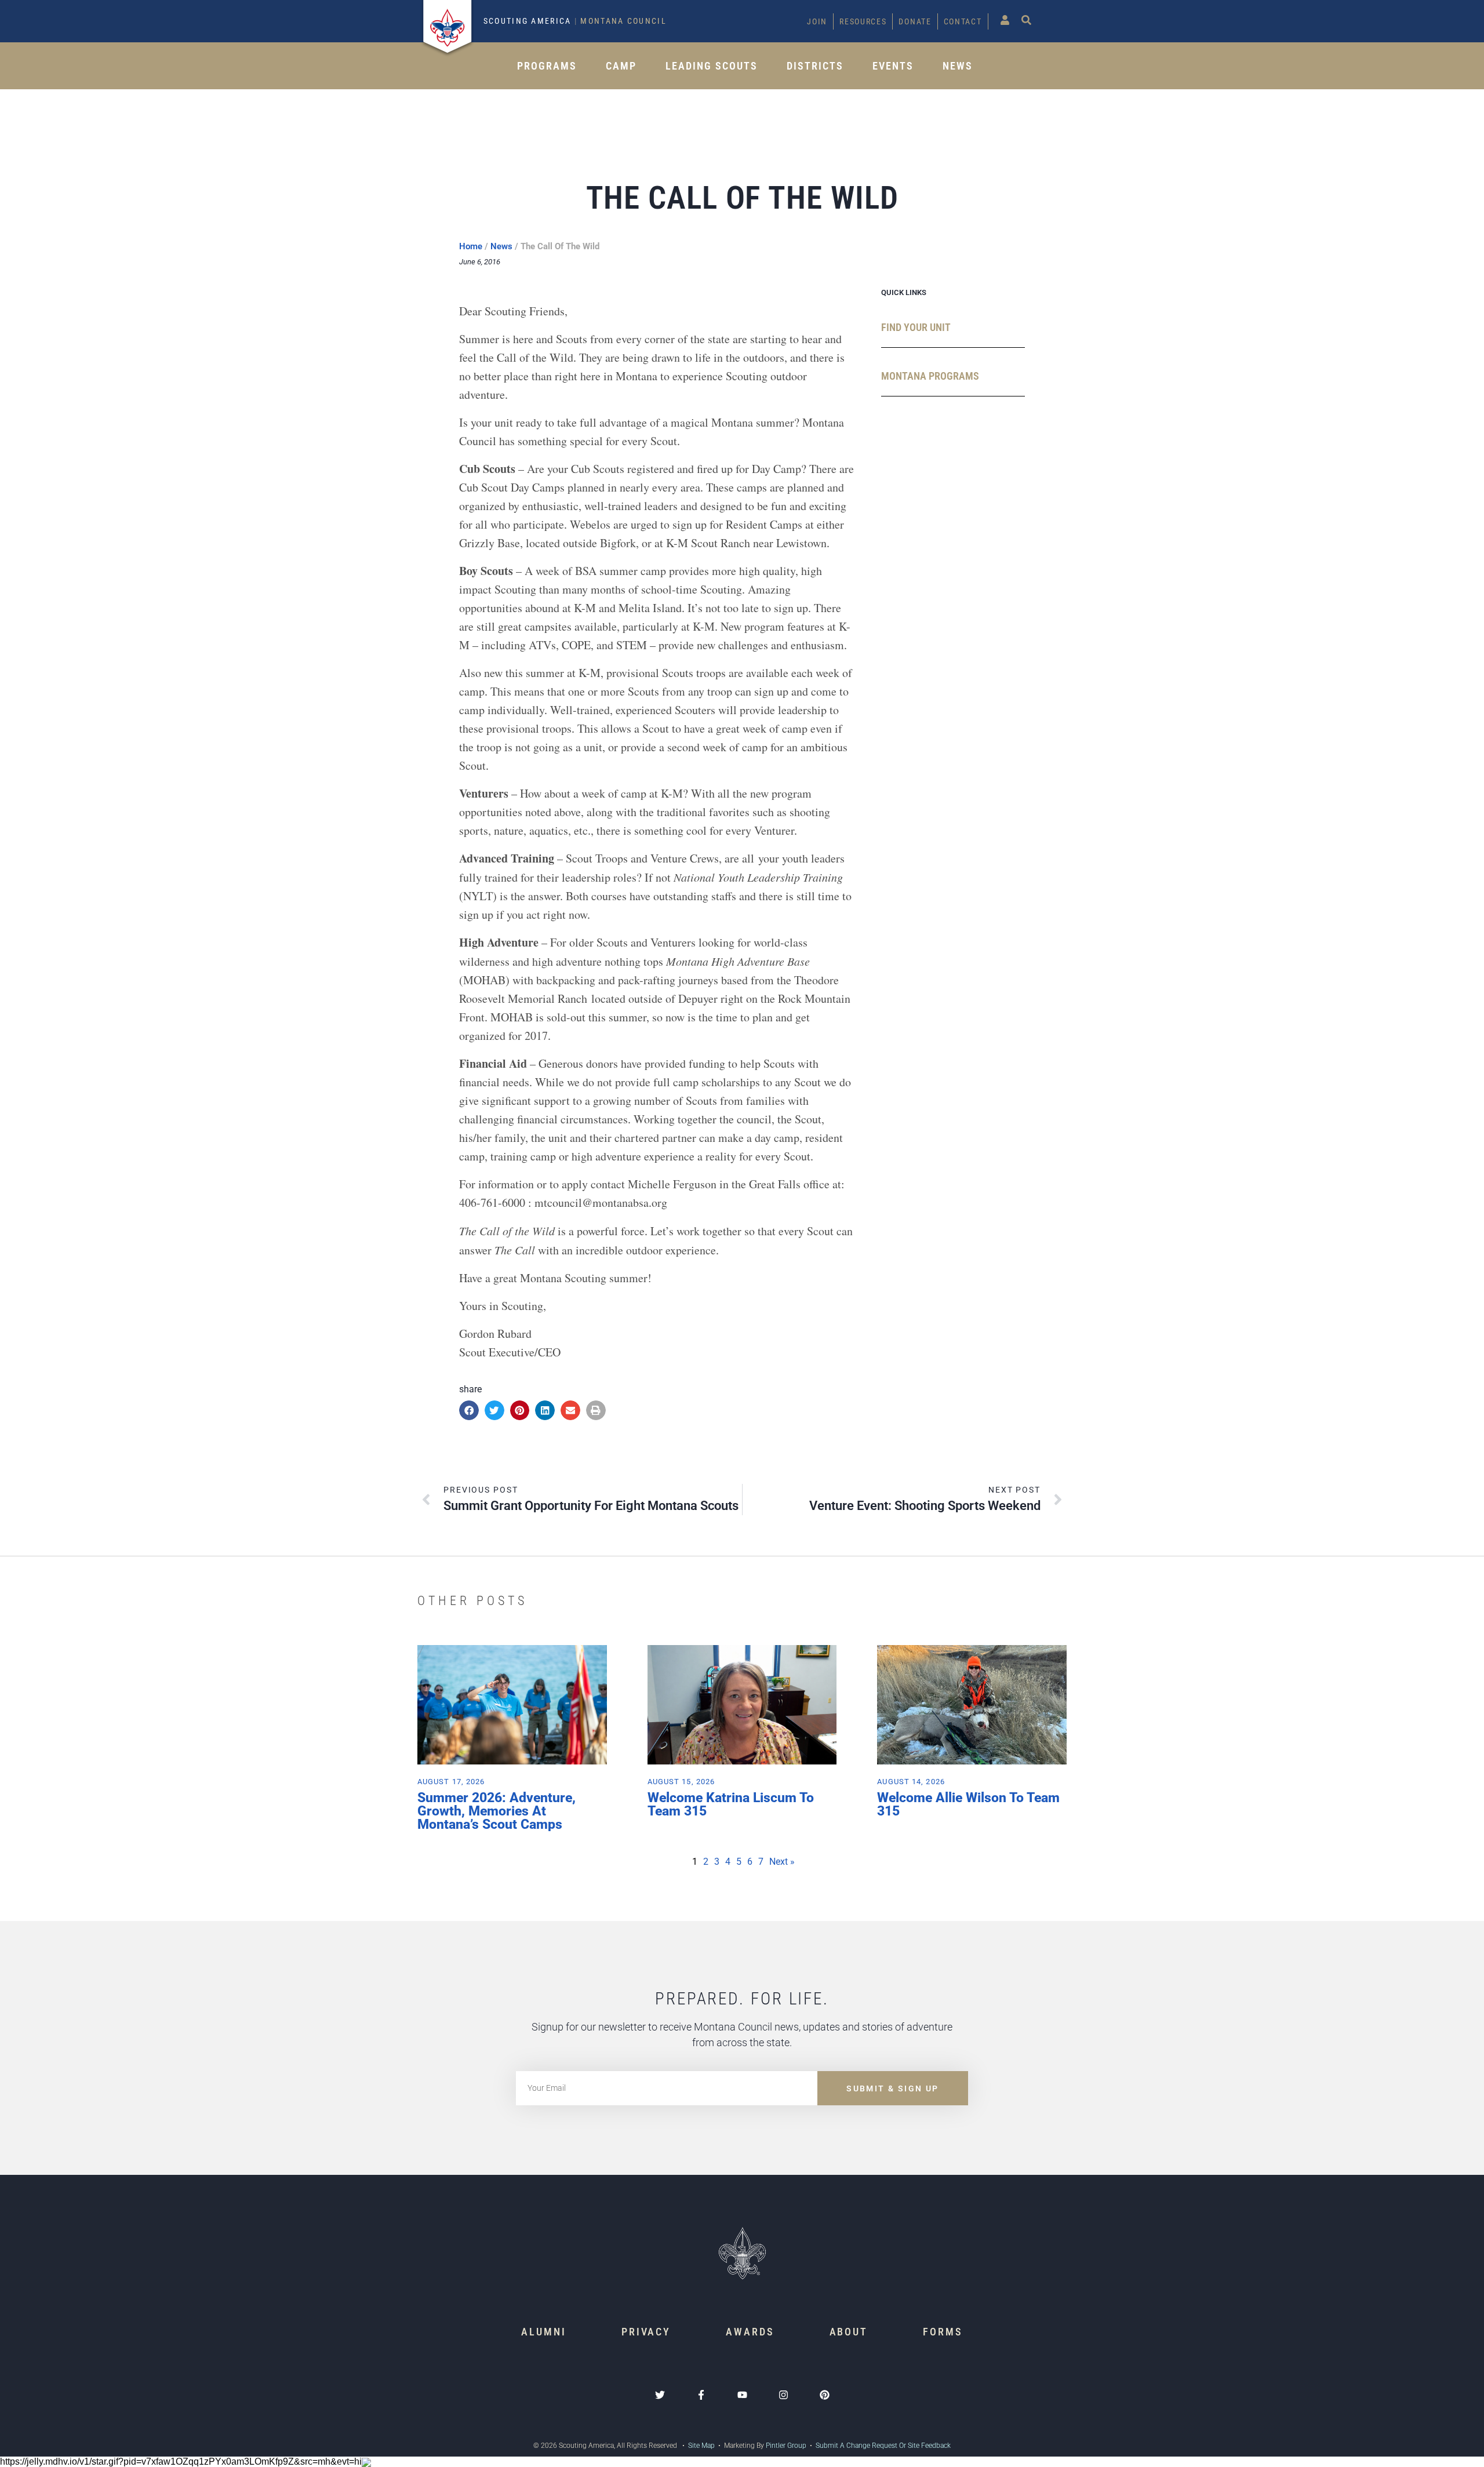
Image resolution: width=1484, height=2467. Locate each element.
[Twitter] (660, 2395)
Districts (815, 66)
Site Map (701, 2446)
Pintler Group (786, 2446)
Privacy (646, 2332)
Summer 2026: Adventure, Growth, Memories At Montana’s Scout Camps (497, 1811)
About (849, 2332)
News (958, 66)
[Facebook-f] (701, 2395)
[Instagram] (783, 2395)
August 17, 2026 (451, 1782)
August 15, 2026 (681, 1782)
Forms (943, 2332)
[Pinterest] (825, 2395)
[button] (469, 1410)
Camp (621, 66)
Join (817, 21)
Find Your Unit (916, 327)
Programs (547, 66)
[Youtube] (742, 2395)
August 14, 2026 (911, 1782)
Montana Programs (930, 376)
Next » (782, 1862)
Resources (863, 21)
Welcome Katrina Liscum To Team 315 (731, 1804)
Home (471, 246)
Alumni (543, 2332)
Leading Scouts (712, 66)
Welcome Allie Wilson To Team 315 (968, 1804)
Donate (915, 21)
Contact (963, 21)
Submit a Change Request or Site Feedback (883, 2446)
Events (893, 66)
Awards (750, 2332)
